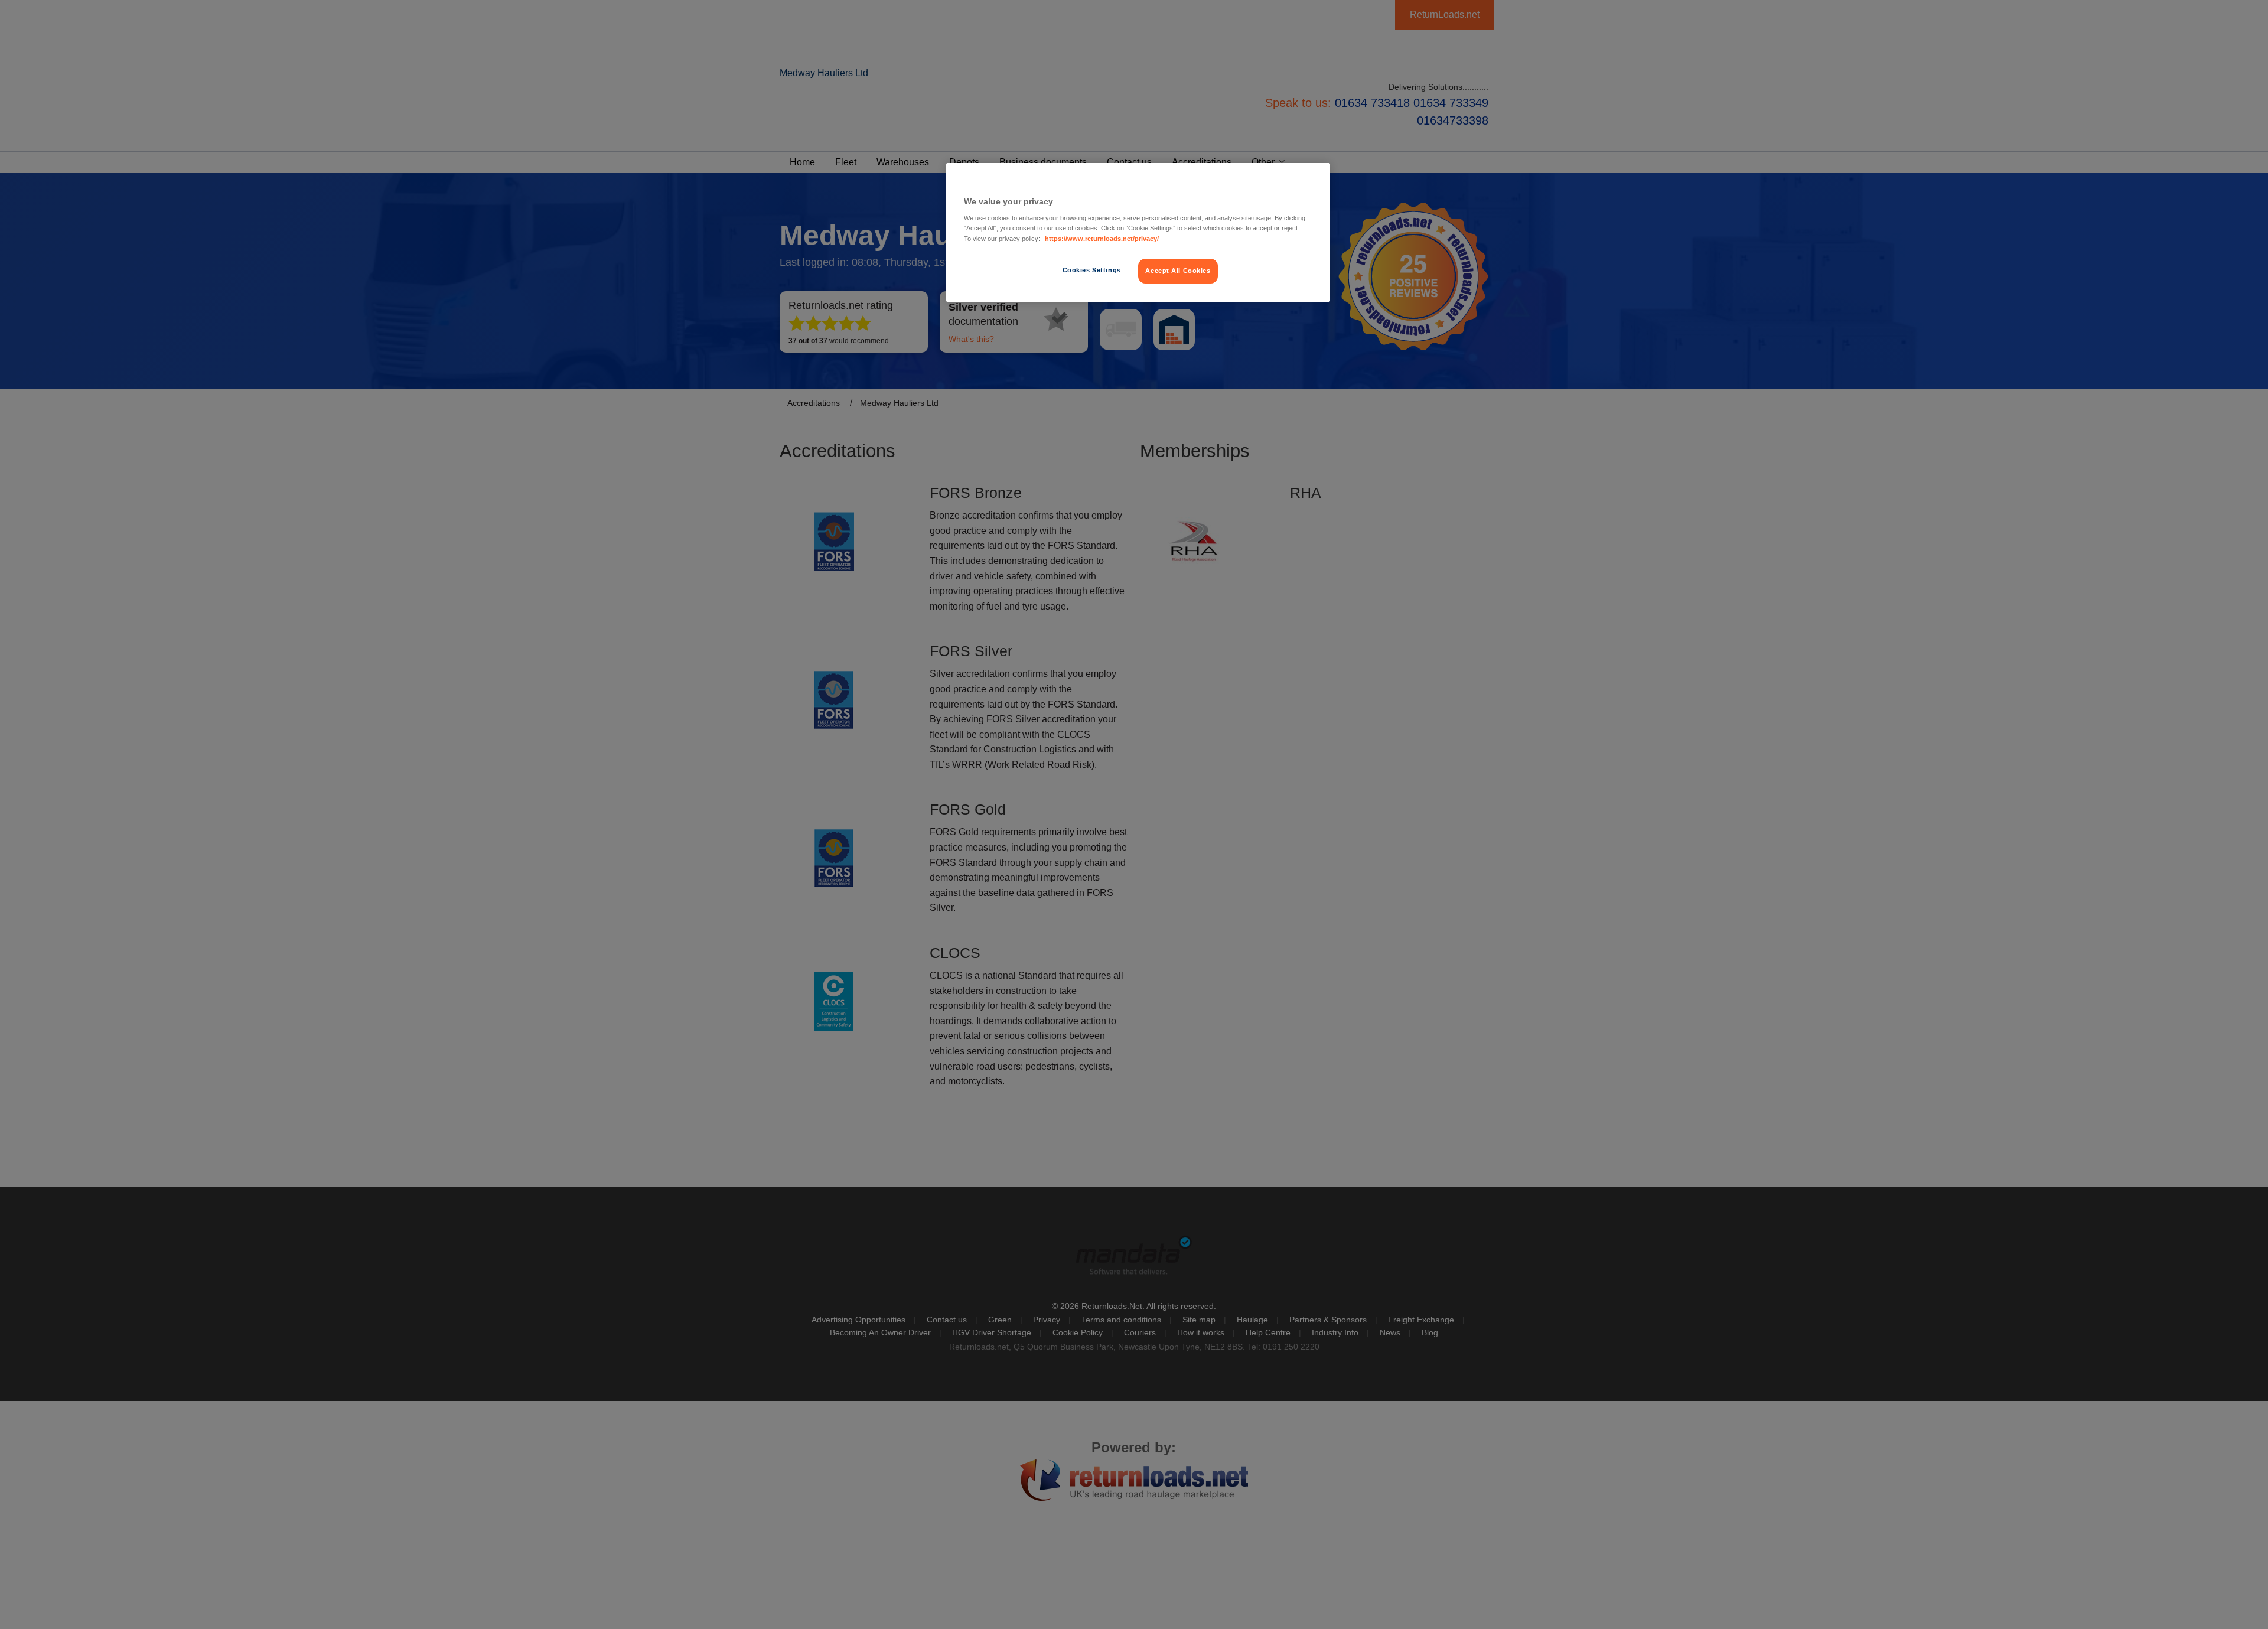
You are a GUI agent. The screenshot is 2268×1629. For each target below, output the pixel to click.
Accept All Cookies (1178, 271)
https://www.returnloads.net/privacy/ (1102, 239)
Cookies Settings (1092, 270)
